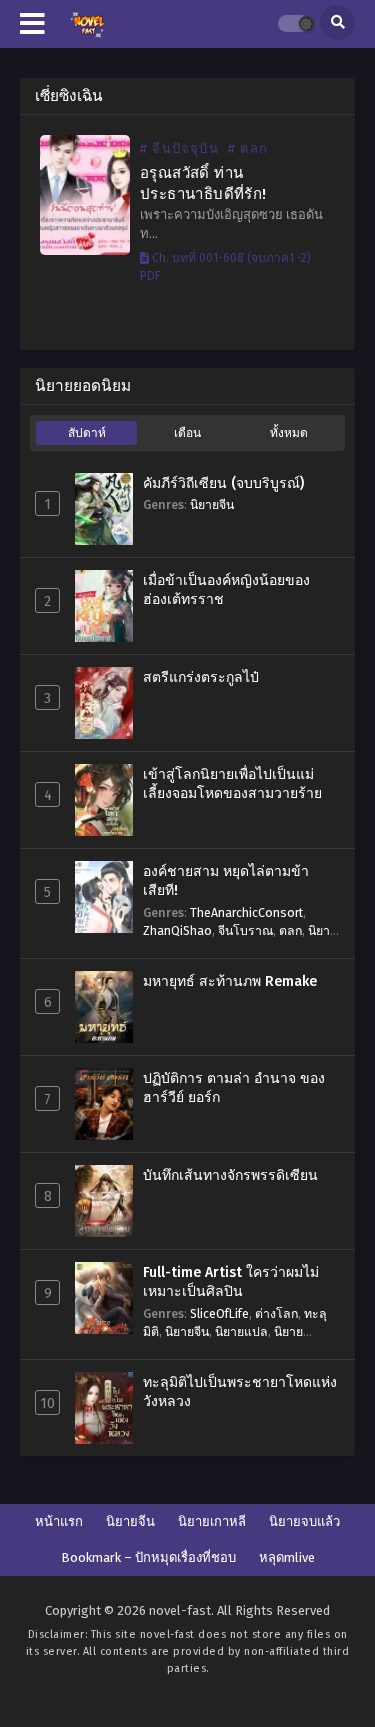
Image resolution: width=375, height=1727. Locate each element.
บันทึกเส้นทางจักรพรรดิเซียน (230, 1175)
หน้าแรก (59, 1521)
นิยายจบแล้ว (304, 1521)
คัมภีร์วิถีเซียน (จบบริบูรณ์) (223, 483)
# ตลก (248, 148)
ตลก (290, 930)
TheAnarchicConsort (246, 912)
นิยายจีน (212, 504)
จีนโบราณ (245, 930)
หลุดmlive (287, 1557)
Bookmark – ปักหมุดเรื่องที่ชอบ (148, 1557)
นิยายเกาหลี (212, 1521)
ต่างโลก (276, 1313)
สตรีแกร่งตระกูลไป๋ (201, 677)
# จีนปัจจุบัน (179, 148)
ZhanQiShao (177, 930)
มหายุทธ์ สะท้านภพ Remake (230, 981)
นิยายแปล (241, 1331)
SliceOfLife (219, 1313)
